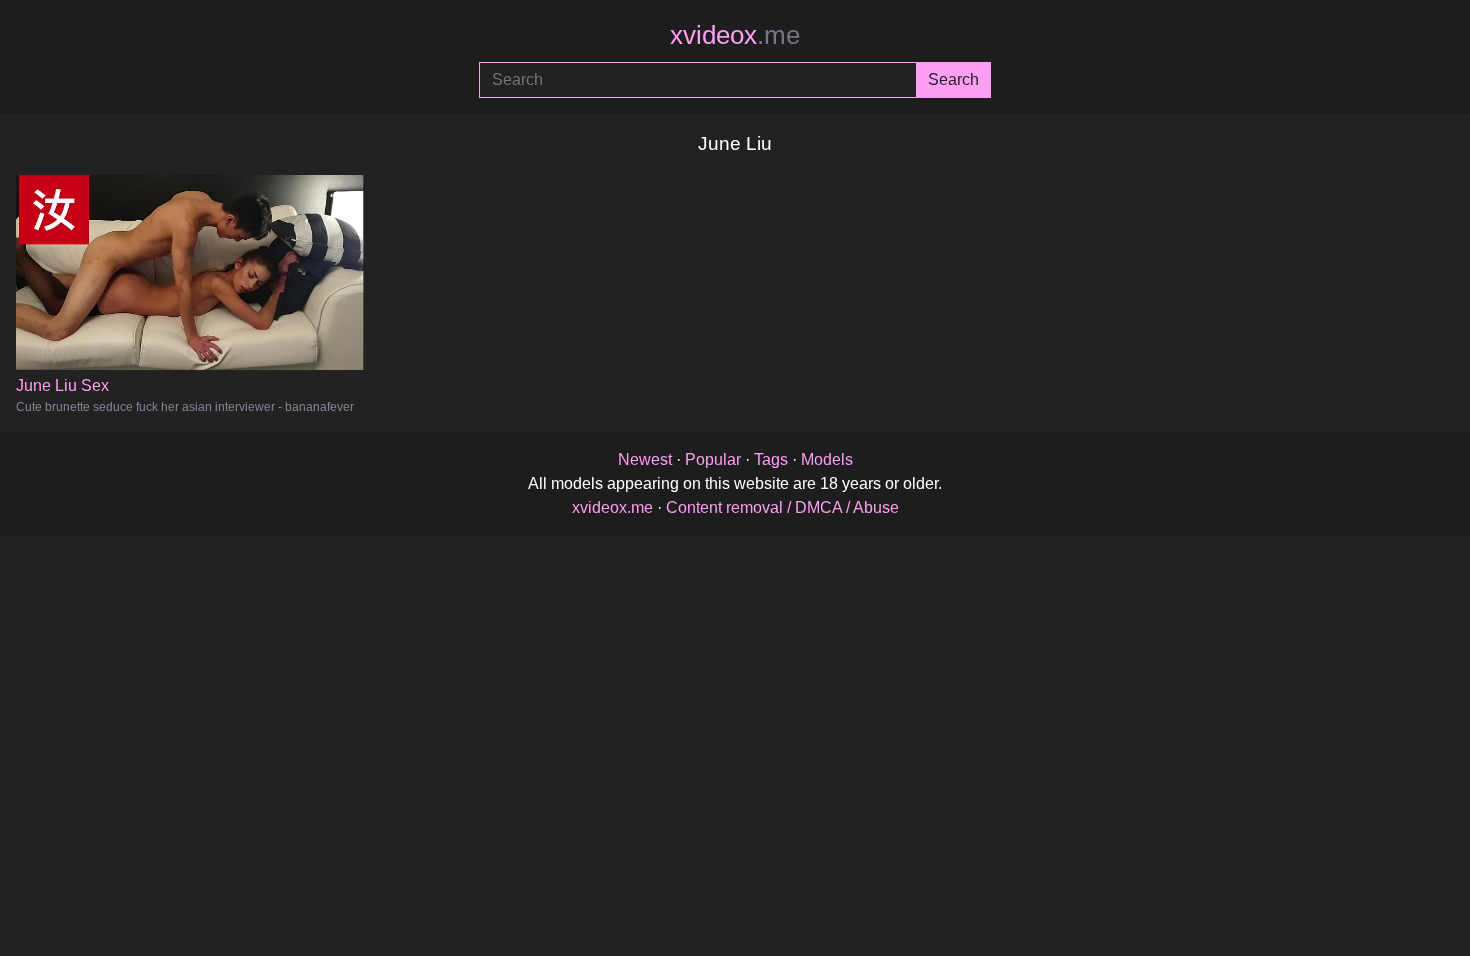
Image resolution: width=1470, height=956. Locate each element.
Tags (771, 459)
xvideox (735, 35)
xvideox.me (612, 507)
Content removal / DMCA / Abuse (782, 507)
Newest (645, 459)
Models (827, 459)
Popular (713, 459)
